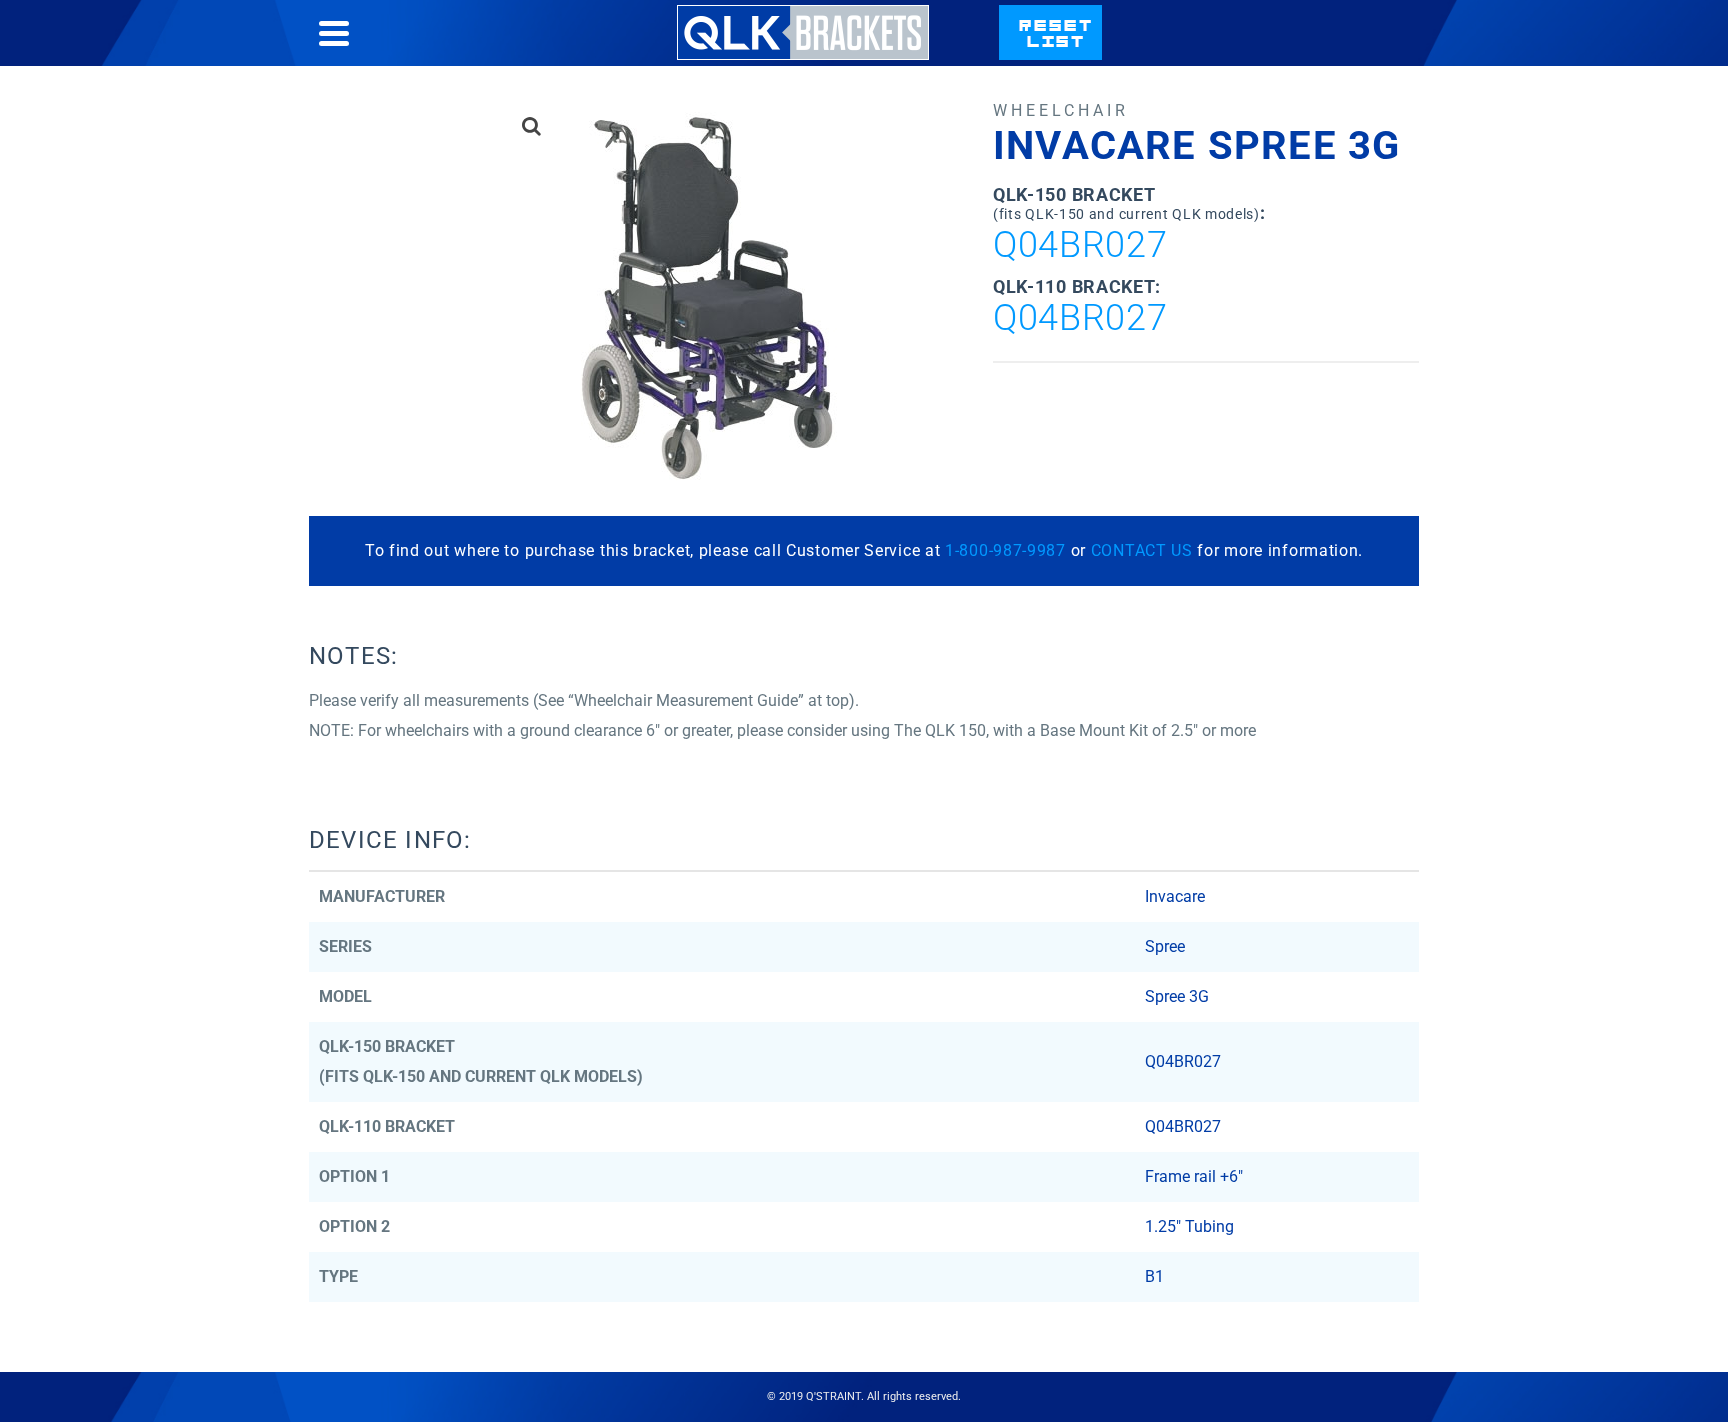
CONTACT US (1142, 550)
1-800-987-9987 (1005, 550)
